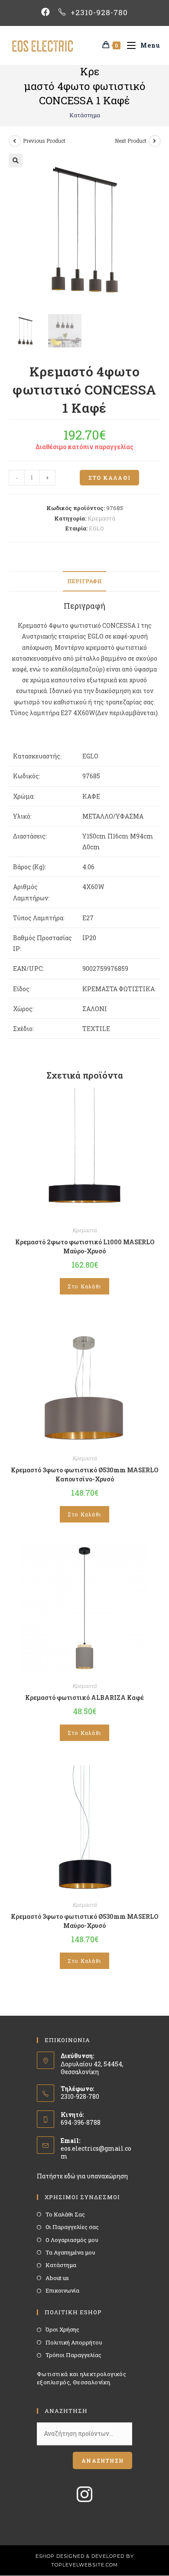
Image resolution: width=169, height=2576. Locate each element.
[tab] (85, 581)
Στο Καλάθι (109, 478)
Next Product (131, 141)
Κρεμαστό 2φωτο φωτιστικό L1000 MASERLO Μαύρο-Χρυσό (85, 1246)
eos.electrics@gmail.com (96, 2152)
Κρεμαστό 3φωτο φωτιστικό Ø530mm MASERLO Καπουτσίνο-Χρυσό (84, 1474)
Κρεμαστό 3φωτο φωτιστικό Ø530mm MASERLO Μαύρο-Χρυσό (84, 1921)
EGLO (96, 528)
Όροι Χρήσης (62, 2329)
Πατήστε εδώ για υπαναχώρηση (82, 2176)
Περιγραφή (84, 581)
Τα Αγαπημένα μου (70, 2252)
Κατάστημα (85, 115)
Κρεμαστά (101, 518)
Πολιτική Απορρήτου (74, 2342)
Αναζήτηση (102, 2460)
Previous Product (44, 141)
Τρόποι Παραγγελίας (73, 2355)
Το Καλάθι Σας (65, 2214)
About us (57, 2278)
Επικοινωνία (62, 2290)
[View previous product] (15, 141)
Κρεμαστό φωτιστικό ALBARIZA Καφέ (84, 1698)
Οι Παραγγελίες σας (72, 2227)
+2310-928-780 (99, 12)
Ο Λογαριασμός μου (72, 2240)
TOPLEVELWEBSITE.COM (84, 2565)
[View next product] (155, 141)
